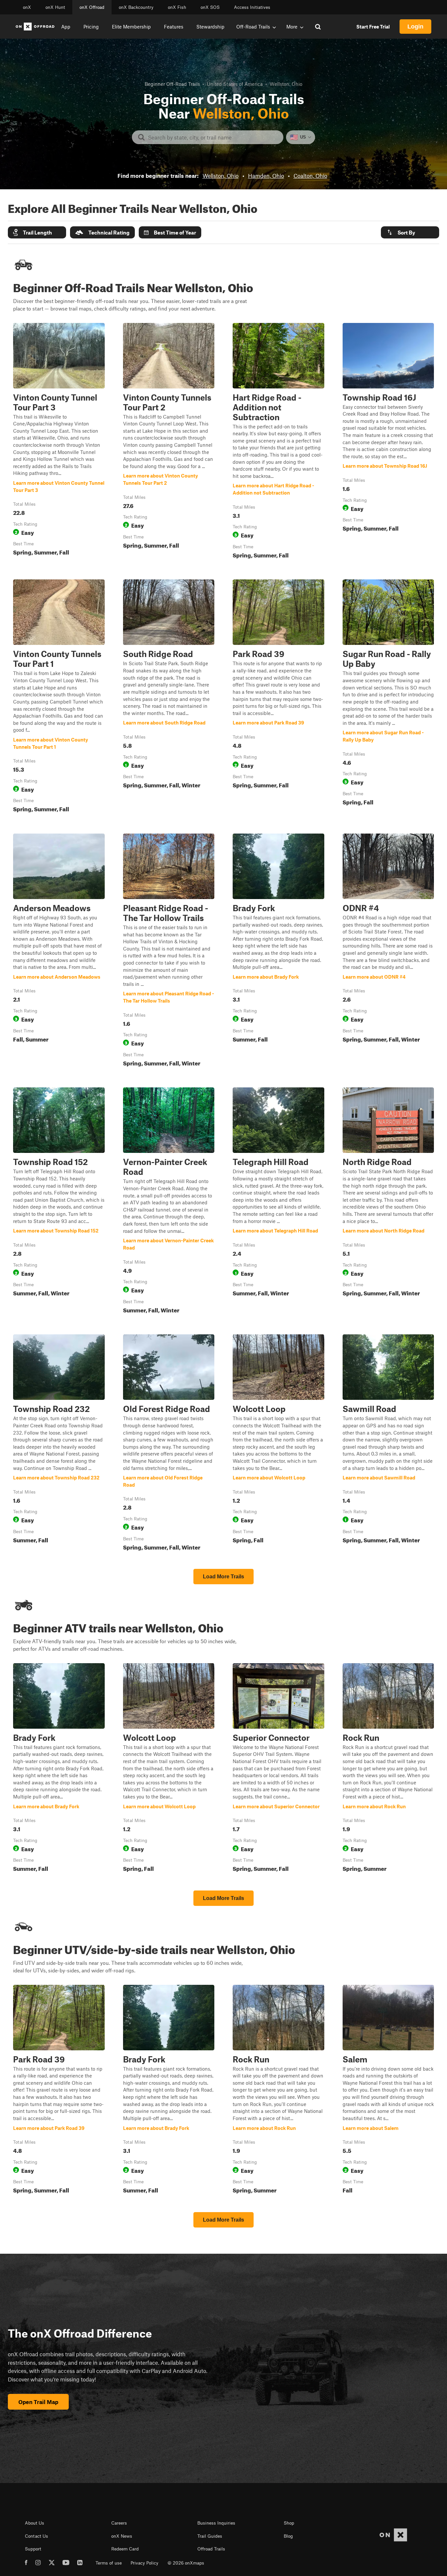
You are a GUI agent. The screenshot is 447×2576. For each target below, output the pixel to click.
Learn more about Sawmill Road (388, 1444)
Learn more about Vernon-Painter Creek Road (169, 1202)
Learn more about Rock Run (388, 1769)
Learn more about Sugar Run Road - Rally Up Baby (388, 697)
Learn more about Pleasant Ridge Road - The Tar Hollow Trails (169, 951)
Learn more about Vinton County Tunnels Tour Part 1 (59, 697)
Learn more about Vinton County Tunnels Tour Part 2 (169, 442)
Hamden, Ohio (266, 176)
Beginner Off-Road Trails (172, 84)
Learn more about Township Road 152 (59, 1202)
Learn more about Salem (388, 2091)
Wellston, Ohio (221, 176)
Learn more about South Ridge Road (169, 697)
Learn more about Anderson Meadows (59, 951)
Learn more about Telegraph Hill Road (278, 1202)
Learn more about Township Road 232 (59, 1444)
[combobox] (213, 137)
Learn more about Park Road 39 (278, 697)
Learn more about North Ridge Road (388, 1202)
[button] (37, 232)
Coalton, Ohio (310, 176)
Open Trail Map (38, 2402)
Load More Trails (223, 1577)
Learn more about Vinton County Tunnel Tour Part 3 (59, 442)
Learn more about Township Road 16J (388, 442)
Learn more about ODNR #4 (388, 951)
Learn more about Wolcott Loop (278, 1444)
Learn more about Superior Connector (278, 1769)
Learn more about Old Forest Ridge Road (169, 1444)
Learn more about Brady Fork (278, 951)
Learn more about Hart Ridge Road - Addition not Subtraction (278, 442)
